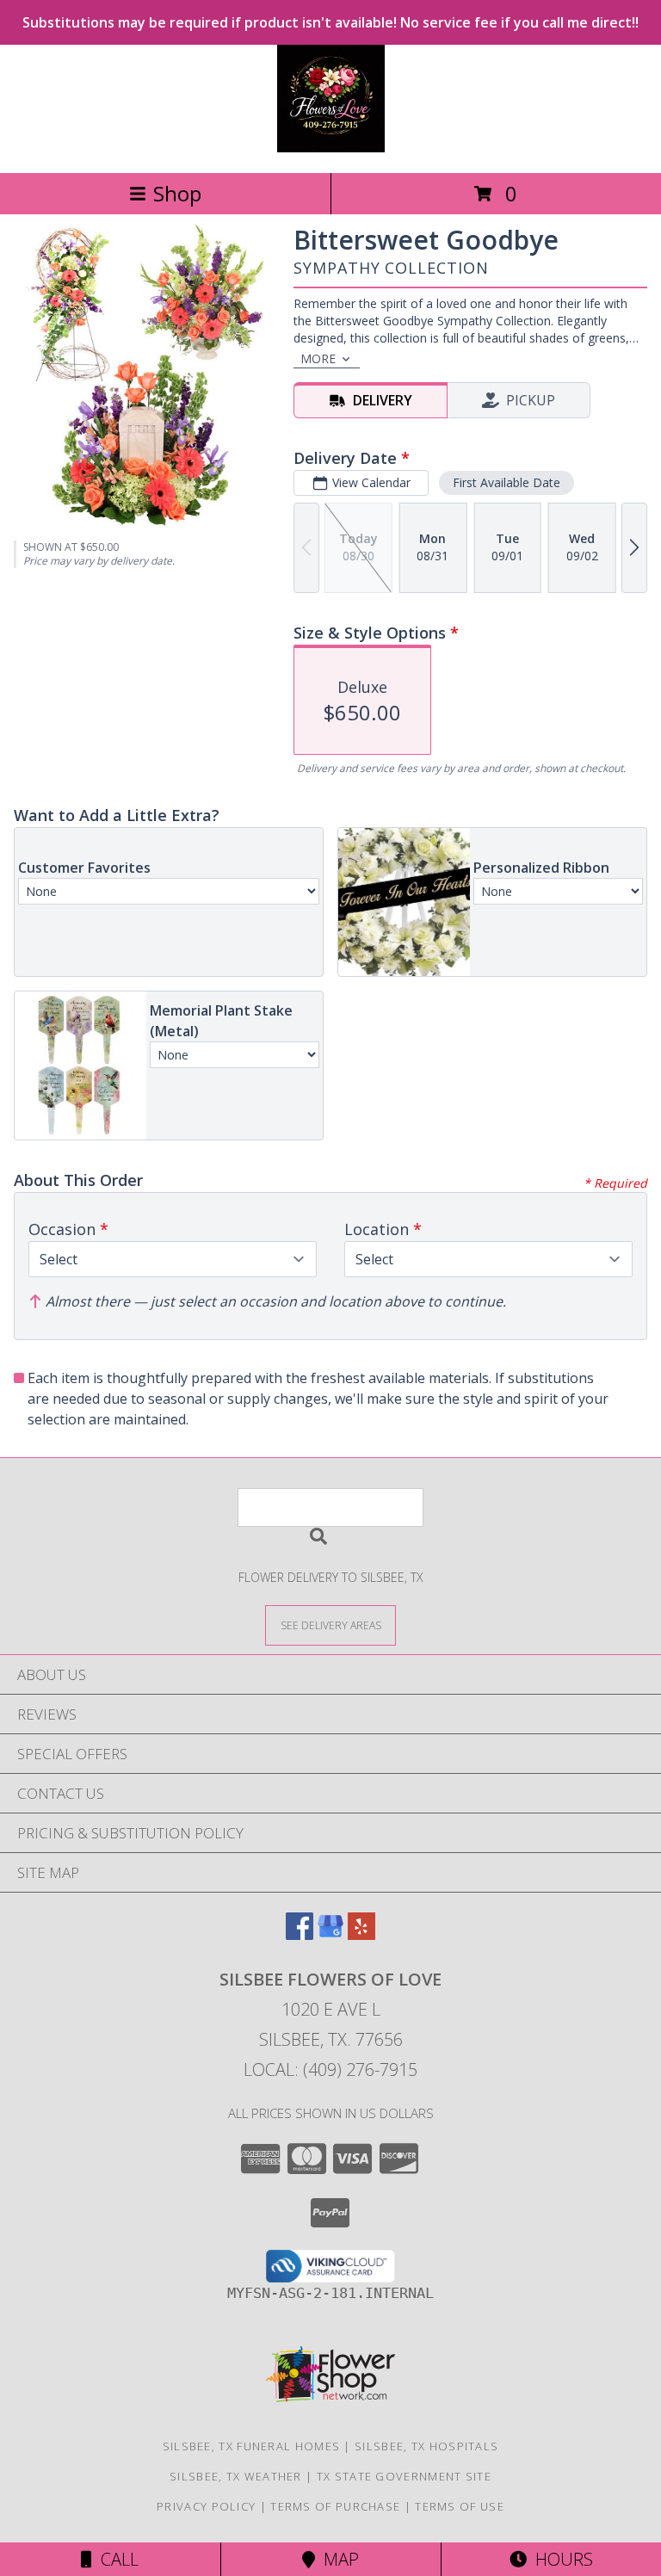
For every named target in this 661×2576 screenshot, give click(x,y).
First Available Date (507, 482)
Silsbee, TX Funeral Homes (252, 2446)
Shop (177, 193)
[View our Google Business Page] (330, 1934)
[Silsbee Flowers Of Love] (331, 148)
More (318, 358)
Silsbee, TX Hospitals (426, 2446)
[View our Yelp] (361, 1934)
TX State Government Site (404, 2476)
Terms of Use (460, 2506)
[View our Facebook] (300, 1934)
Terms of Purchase (335, 2506)
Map (337, 2559)
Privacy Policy (206, 2506)
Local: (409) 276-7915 (330, 2069)
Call (115, 2559)
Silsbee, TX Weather (236, 2476)
